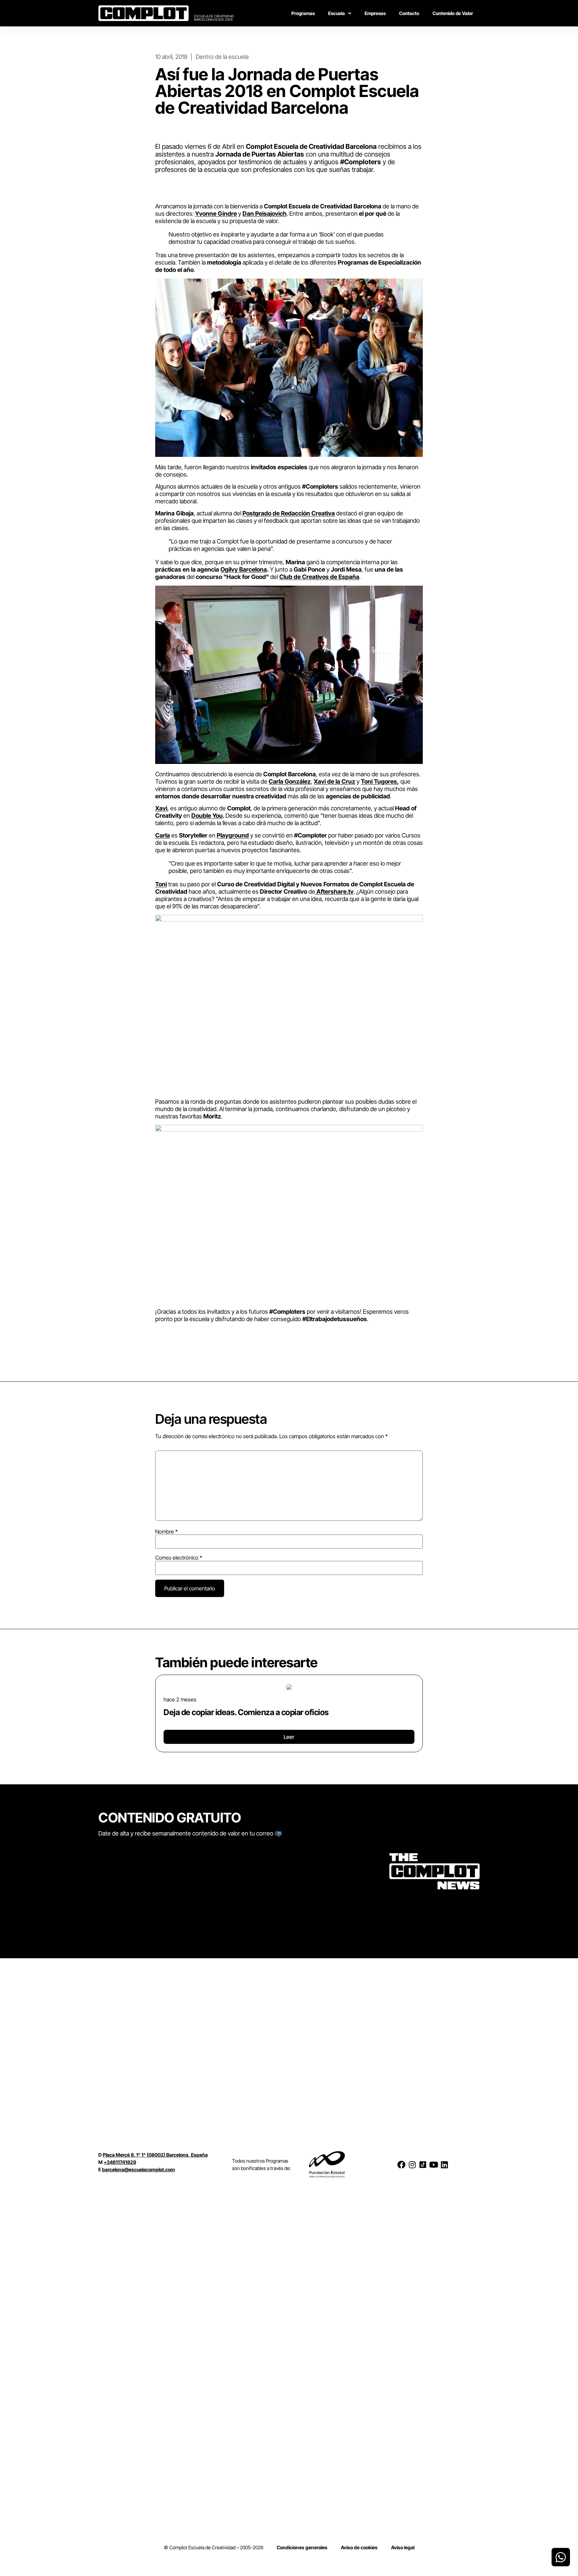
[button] (158, 1711)
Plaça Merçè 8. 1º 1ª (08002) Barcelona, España (155, 2155)
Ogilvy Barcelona (244, 569)
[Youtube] (433, 2165)
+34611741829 (120, 2162)
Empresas (375, 13)
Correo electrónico (179, 1558)
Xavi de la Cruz (334, 781)
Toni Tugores (379, 781)
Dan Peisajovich (265, 214)
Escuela (336, 13)
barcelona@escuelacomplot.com (138, 2169)
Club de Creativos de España (319, 577)
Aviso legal (403, 2547)
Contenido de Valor (453, 13)
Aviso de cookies (359, 2547)
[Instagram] (412, 2165)
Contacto (409, 13)
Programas (303, 13)
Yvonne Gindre (216, 214)
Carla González (290, 781)
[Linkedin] (444, 2165)
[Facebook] (401, 2165)
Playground (233, 835)
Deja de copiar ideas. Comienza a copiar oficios (246, 1712)
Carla (163, 835)
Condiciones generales (302, 2547)
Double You (207, 816)
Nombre (166, 1531)
